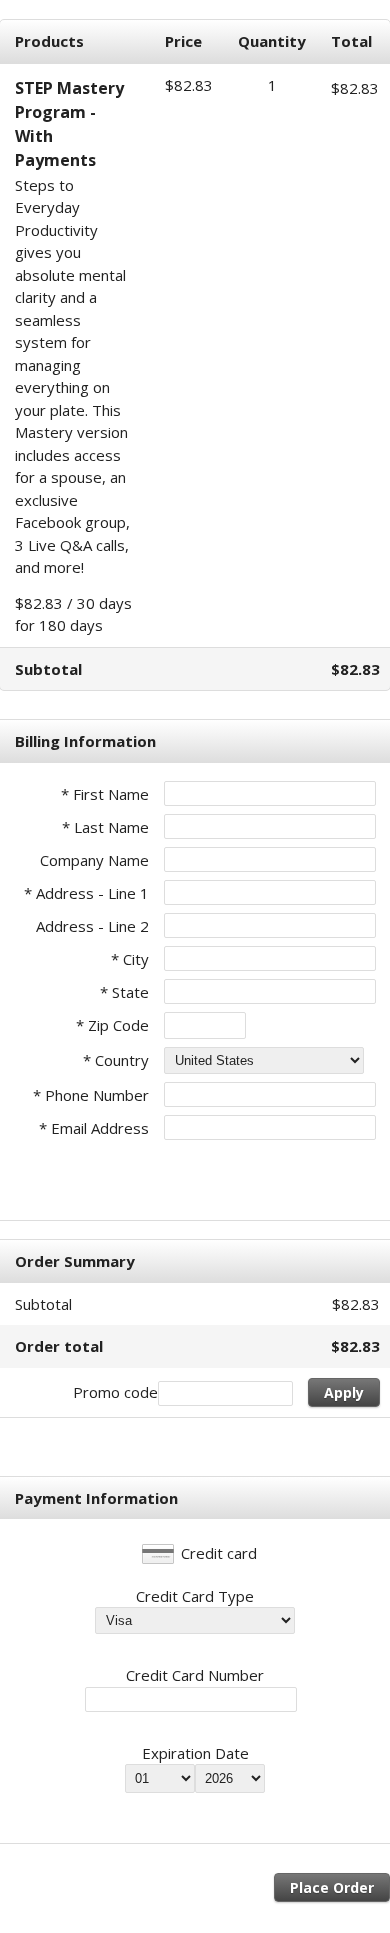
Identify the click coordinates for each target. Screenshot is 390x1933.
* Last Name (105, 827)
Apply (344, 1392)
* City (130, 959)
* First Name (105, 794)
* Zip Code (112, 1025)
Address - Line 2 (92, 926)
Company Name (94, 860)
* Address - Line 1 (86, 893)
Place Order (332, 1887)
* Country (116, 1060)
